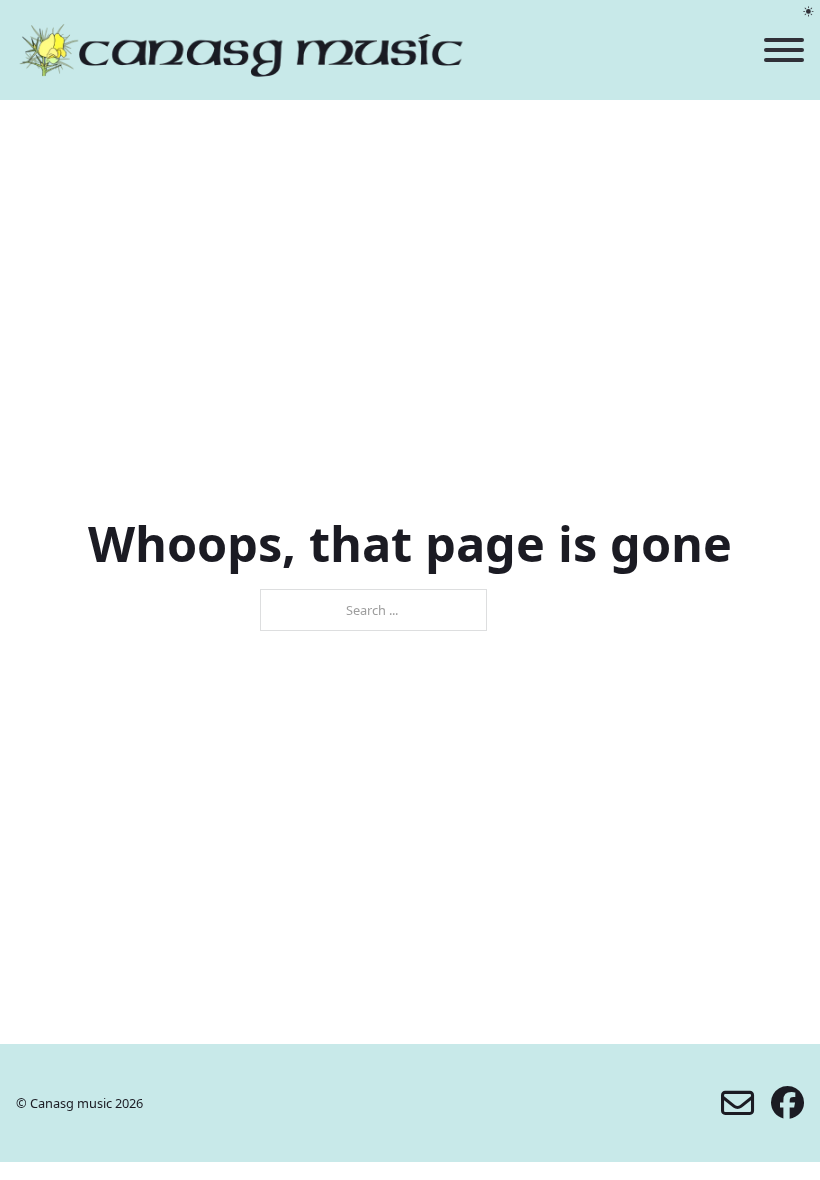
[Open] (784, 50)
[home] (241, 50)
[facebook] (787, 1103)
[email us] (737, 1103)
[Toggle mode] (808, 11)
